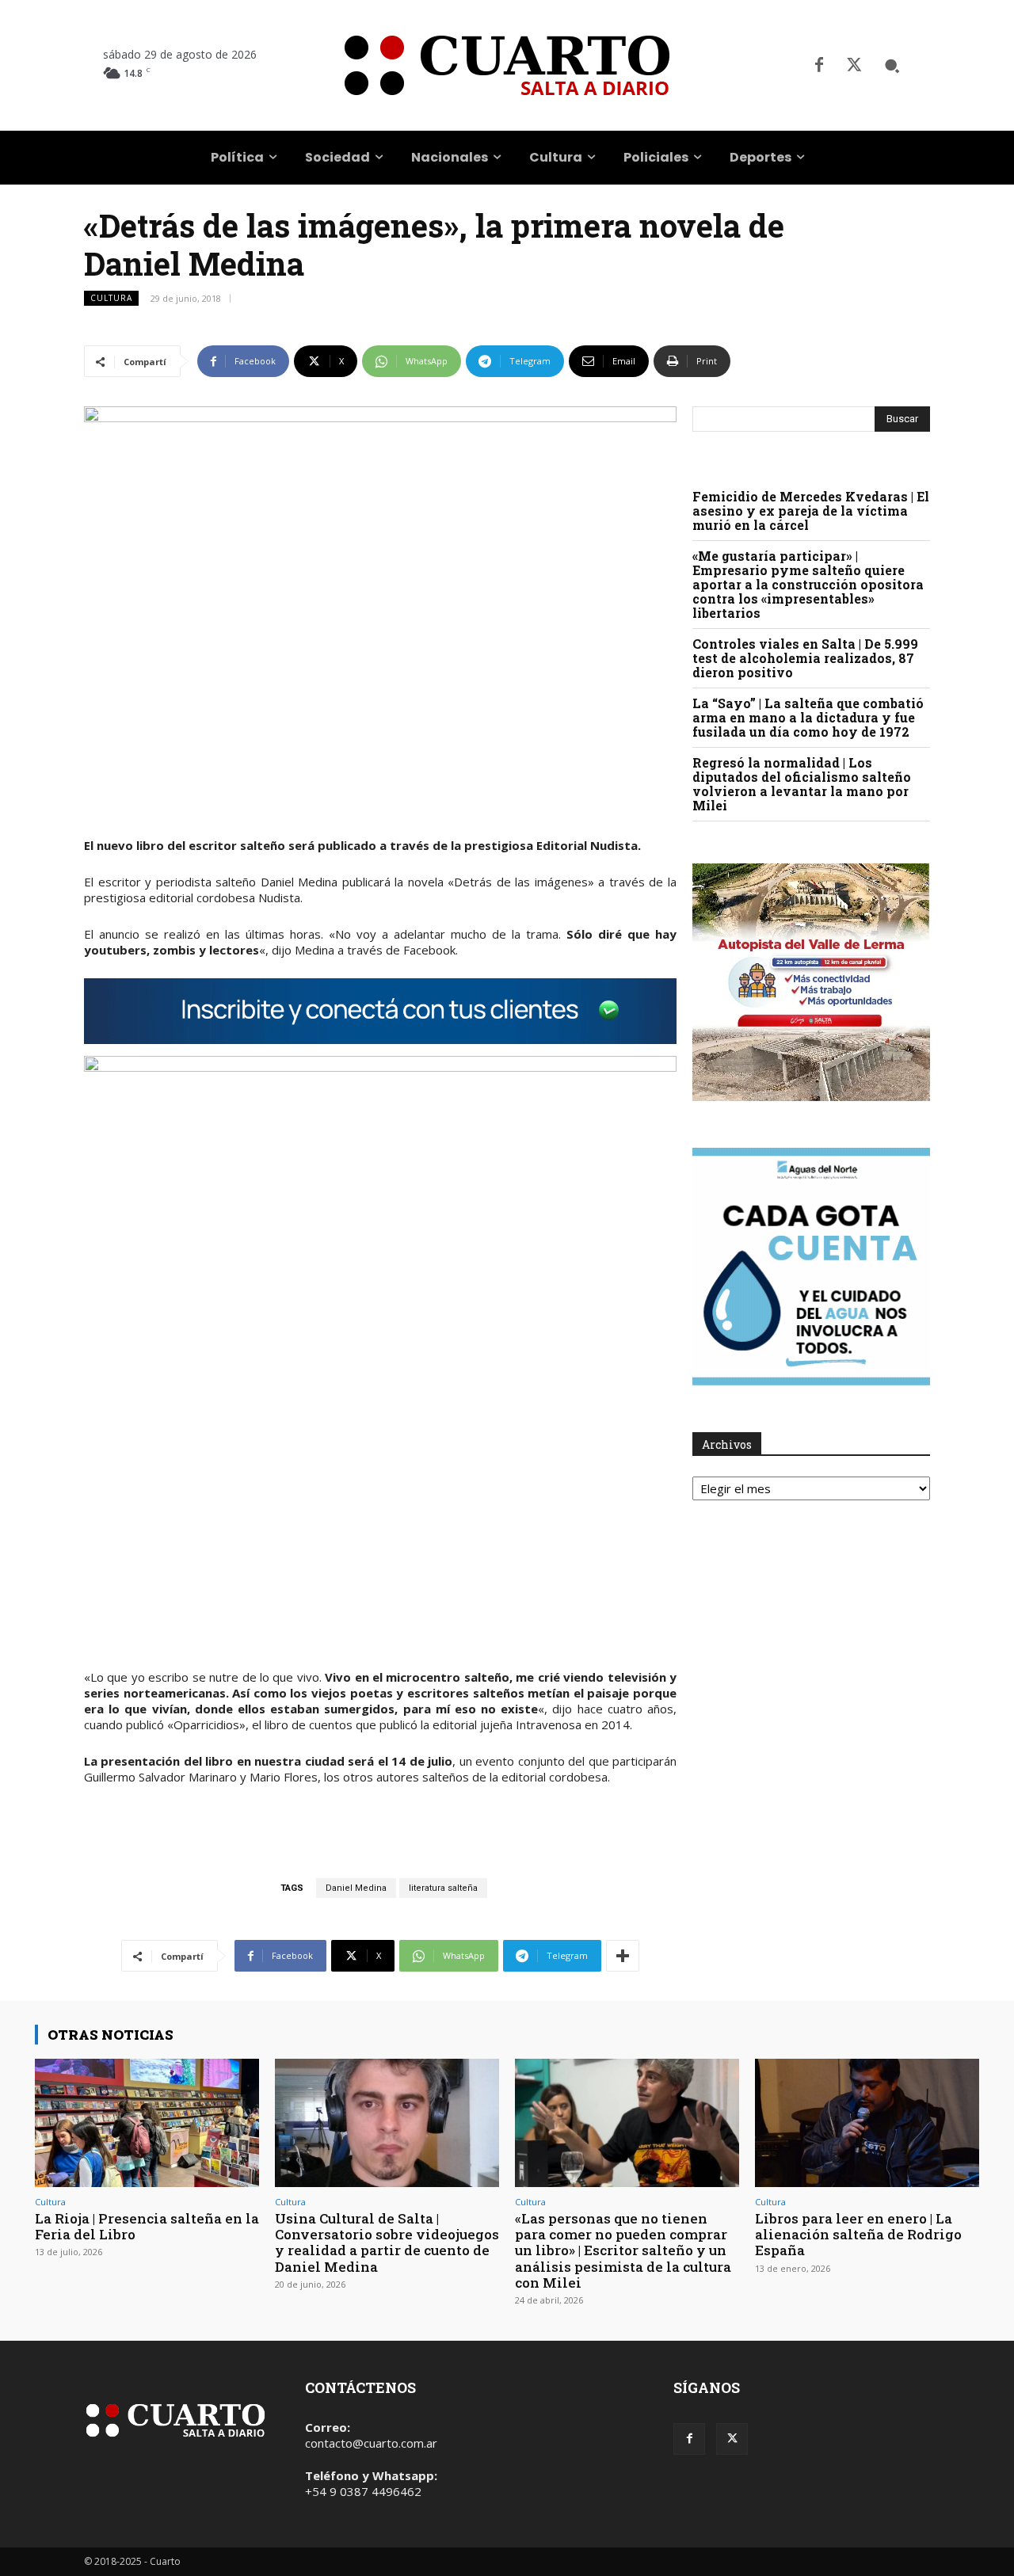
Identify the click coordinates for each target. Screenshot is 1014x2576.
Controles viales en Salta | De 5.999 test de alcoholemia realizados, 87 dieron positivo (805, 658)
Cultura (111, 298)
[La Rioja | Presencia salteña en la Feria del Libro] (147, 2123)
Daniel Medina (356, 1888)
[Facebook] (819, 66)
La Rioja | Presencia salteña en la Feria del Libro (147, 2226)
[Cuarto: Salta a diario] (507, 65)
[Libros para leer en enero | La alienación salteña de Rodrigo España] (867, 2123)
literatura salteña (443, 1888)
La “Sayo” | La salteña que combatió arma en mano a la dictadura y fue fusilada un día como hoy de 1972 (808, 717)
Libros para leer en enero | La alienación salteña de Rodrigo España (858, 2235)
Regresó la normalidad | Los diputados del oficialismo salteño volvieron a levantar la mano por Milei (802, 784)
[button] (892, 66)
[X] (854, 66)
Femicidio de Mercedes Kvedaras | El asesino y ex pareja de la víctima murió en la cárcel (811, 511)
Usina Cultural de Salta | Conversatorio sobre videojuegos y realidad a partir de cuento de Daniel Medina (387, 2243)
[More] (623, 1956)
